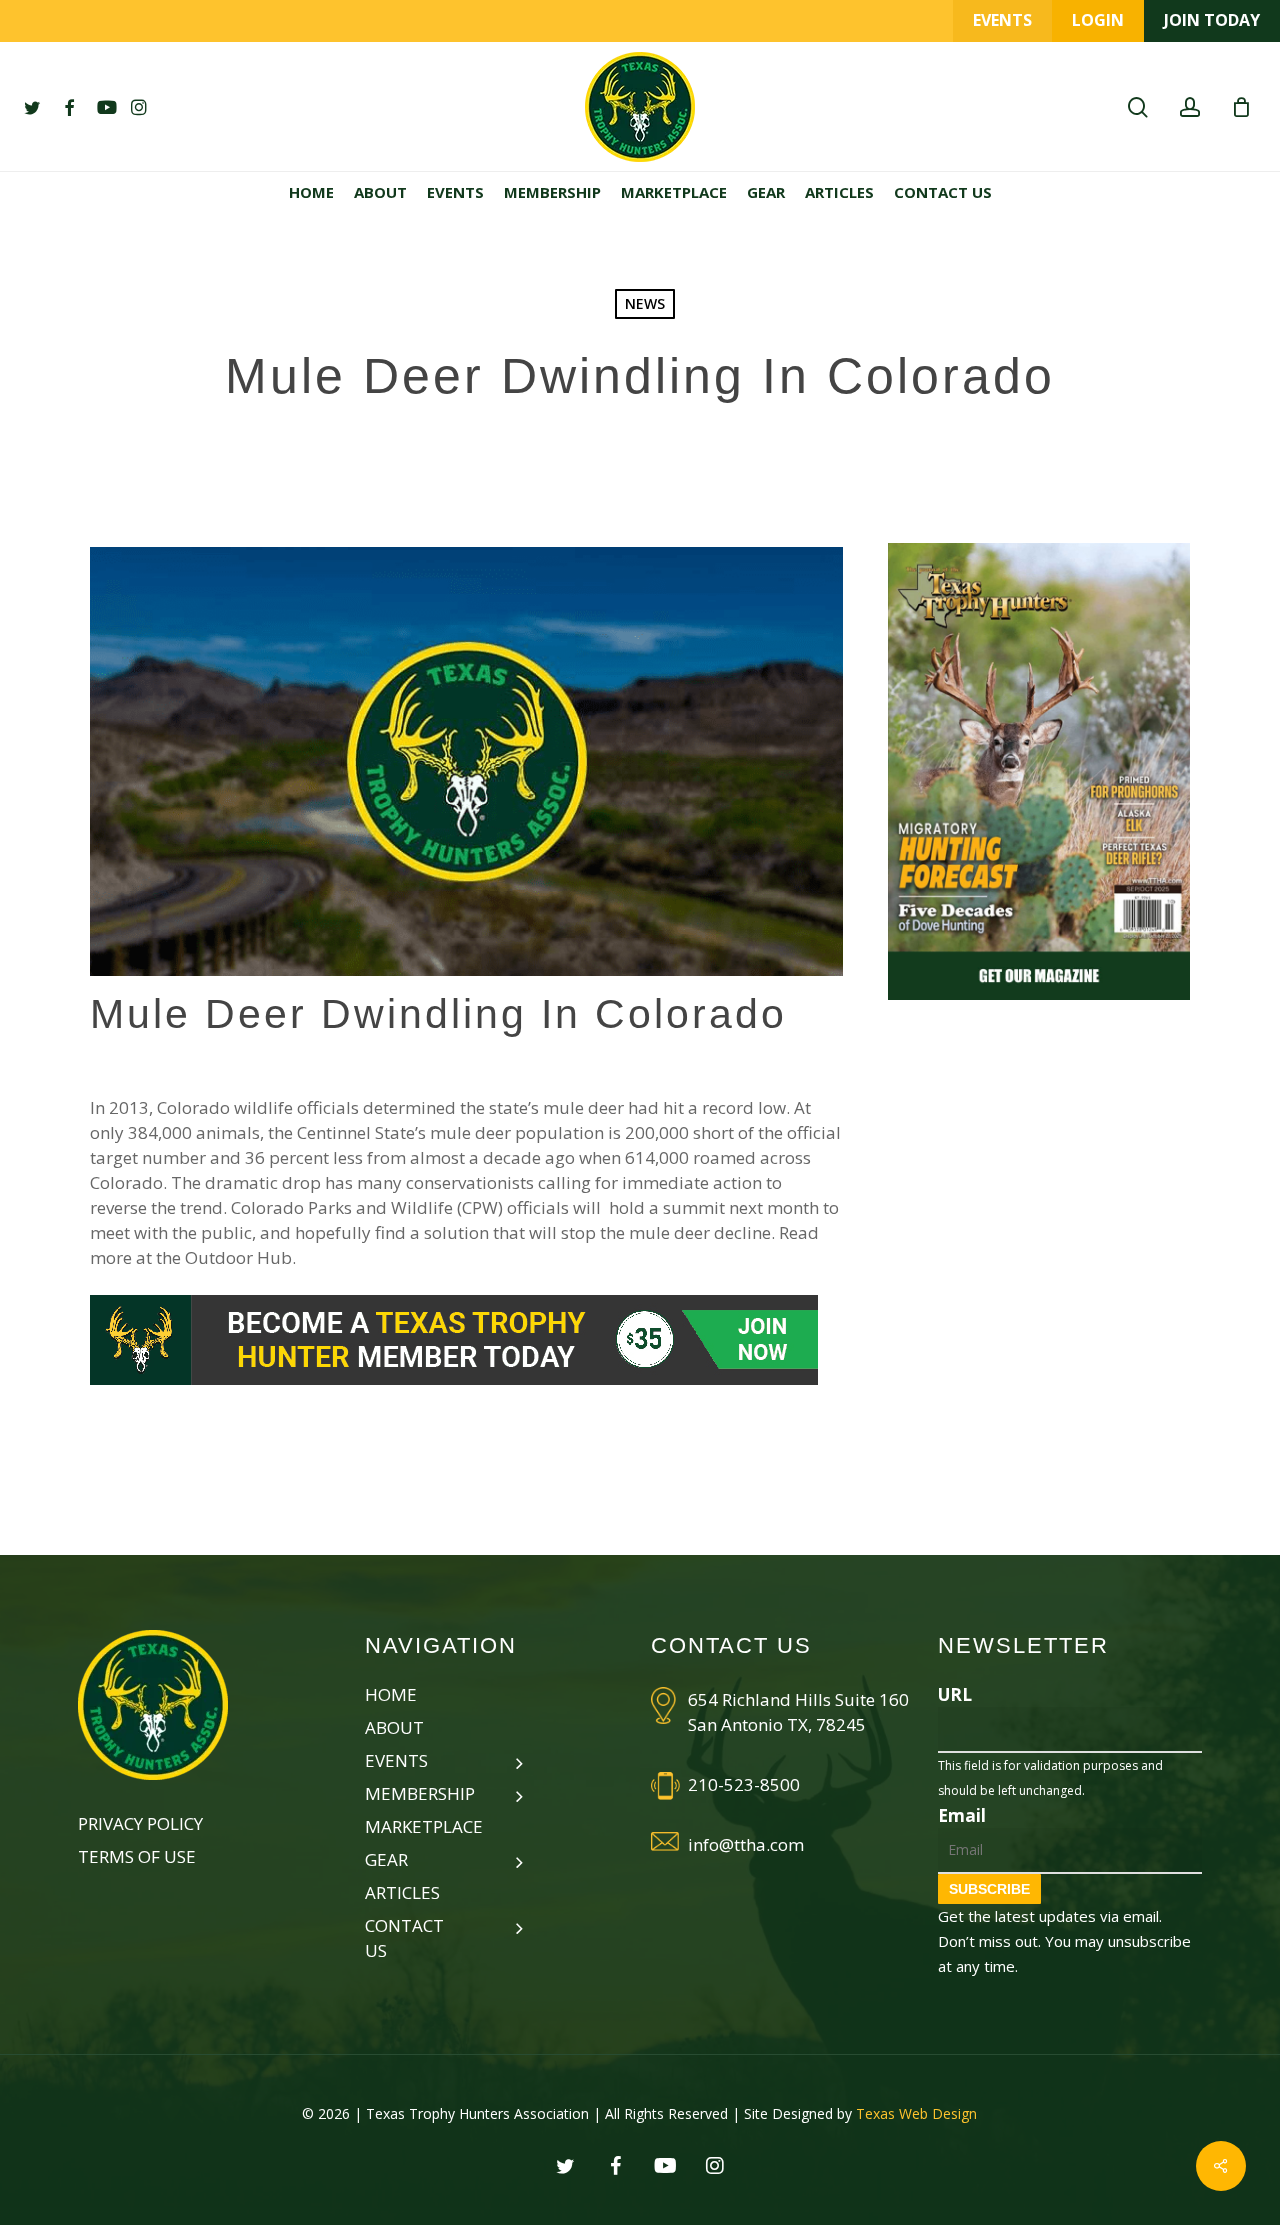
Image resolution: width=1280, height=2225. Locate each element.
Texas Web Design (916, 2113)
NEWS (645, 303)
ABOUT (394, 1727)
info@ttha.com (746, 1844)
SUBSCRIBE (989, 1889)
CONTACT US (404, 1938)
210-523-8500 (744, 1784)
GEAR (386, 1859)
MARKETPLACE (424, 1826)
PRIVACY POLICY (140, 1823)
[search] (1138, 107)
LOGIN (1098, 20)
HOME (391, 1694)
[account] (1190, 107)
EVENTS (1002, 20)
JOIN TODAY (1212, 20)
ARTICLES (402, 1892)
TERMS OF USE (137, 1856)
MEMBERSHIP (412, 1793)
